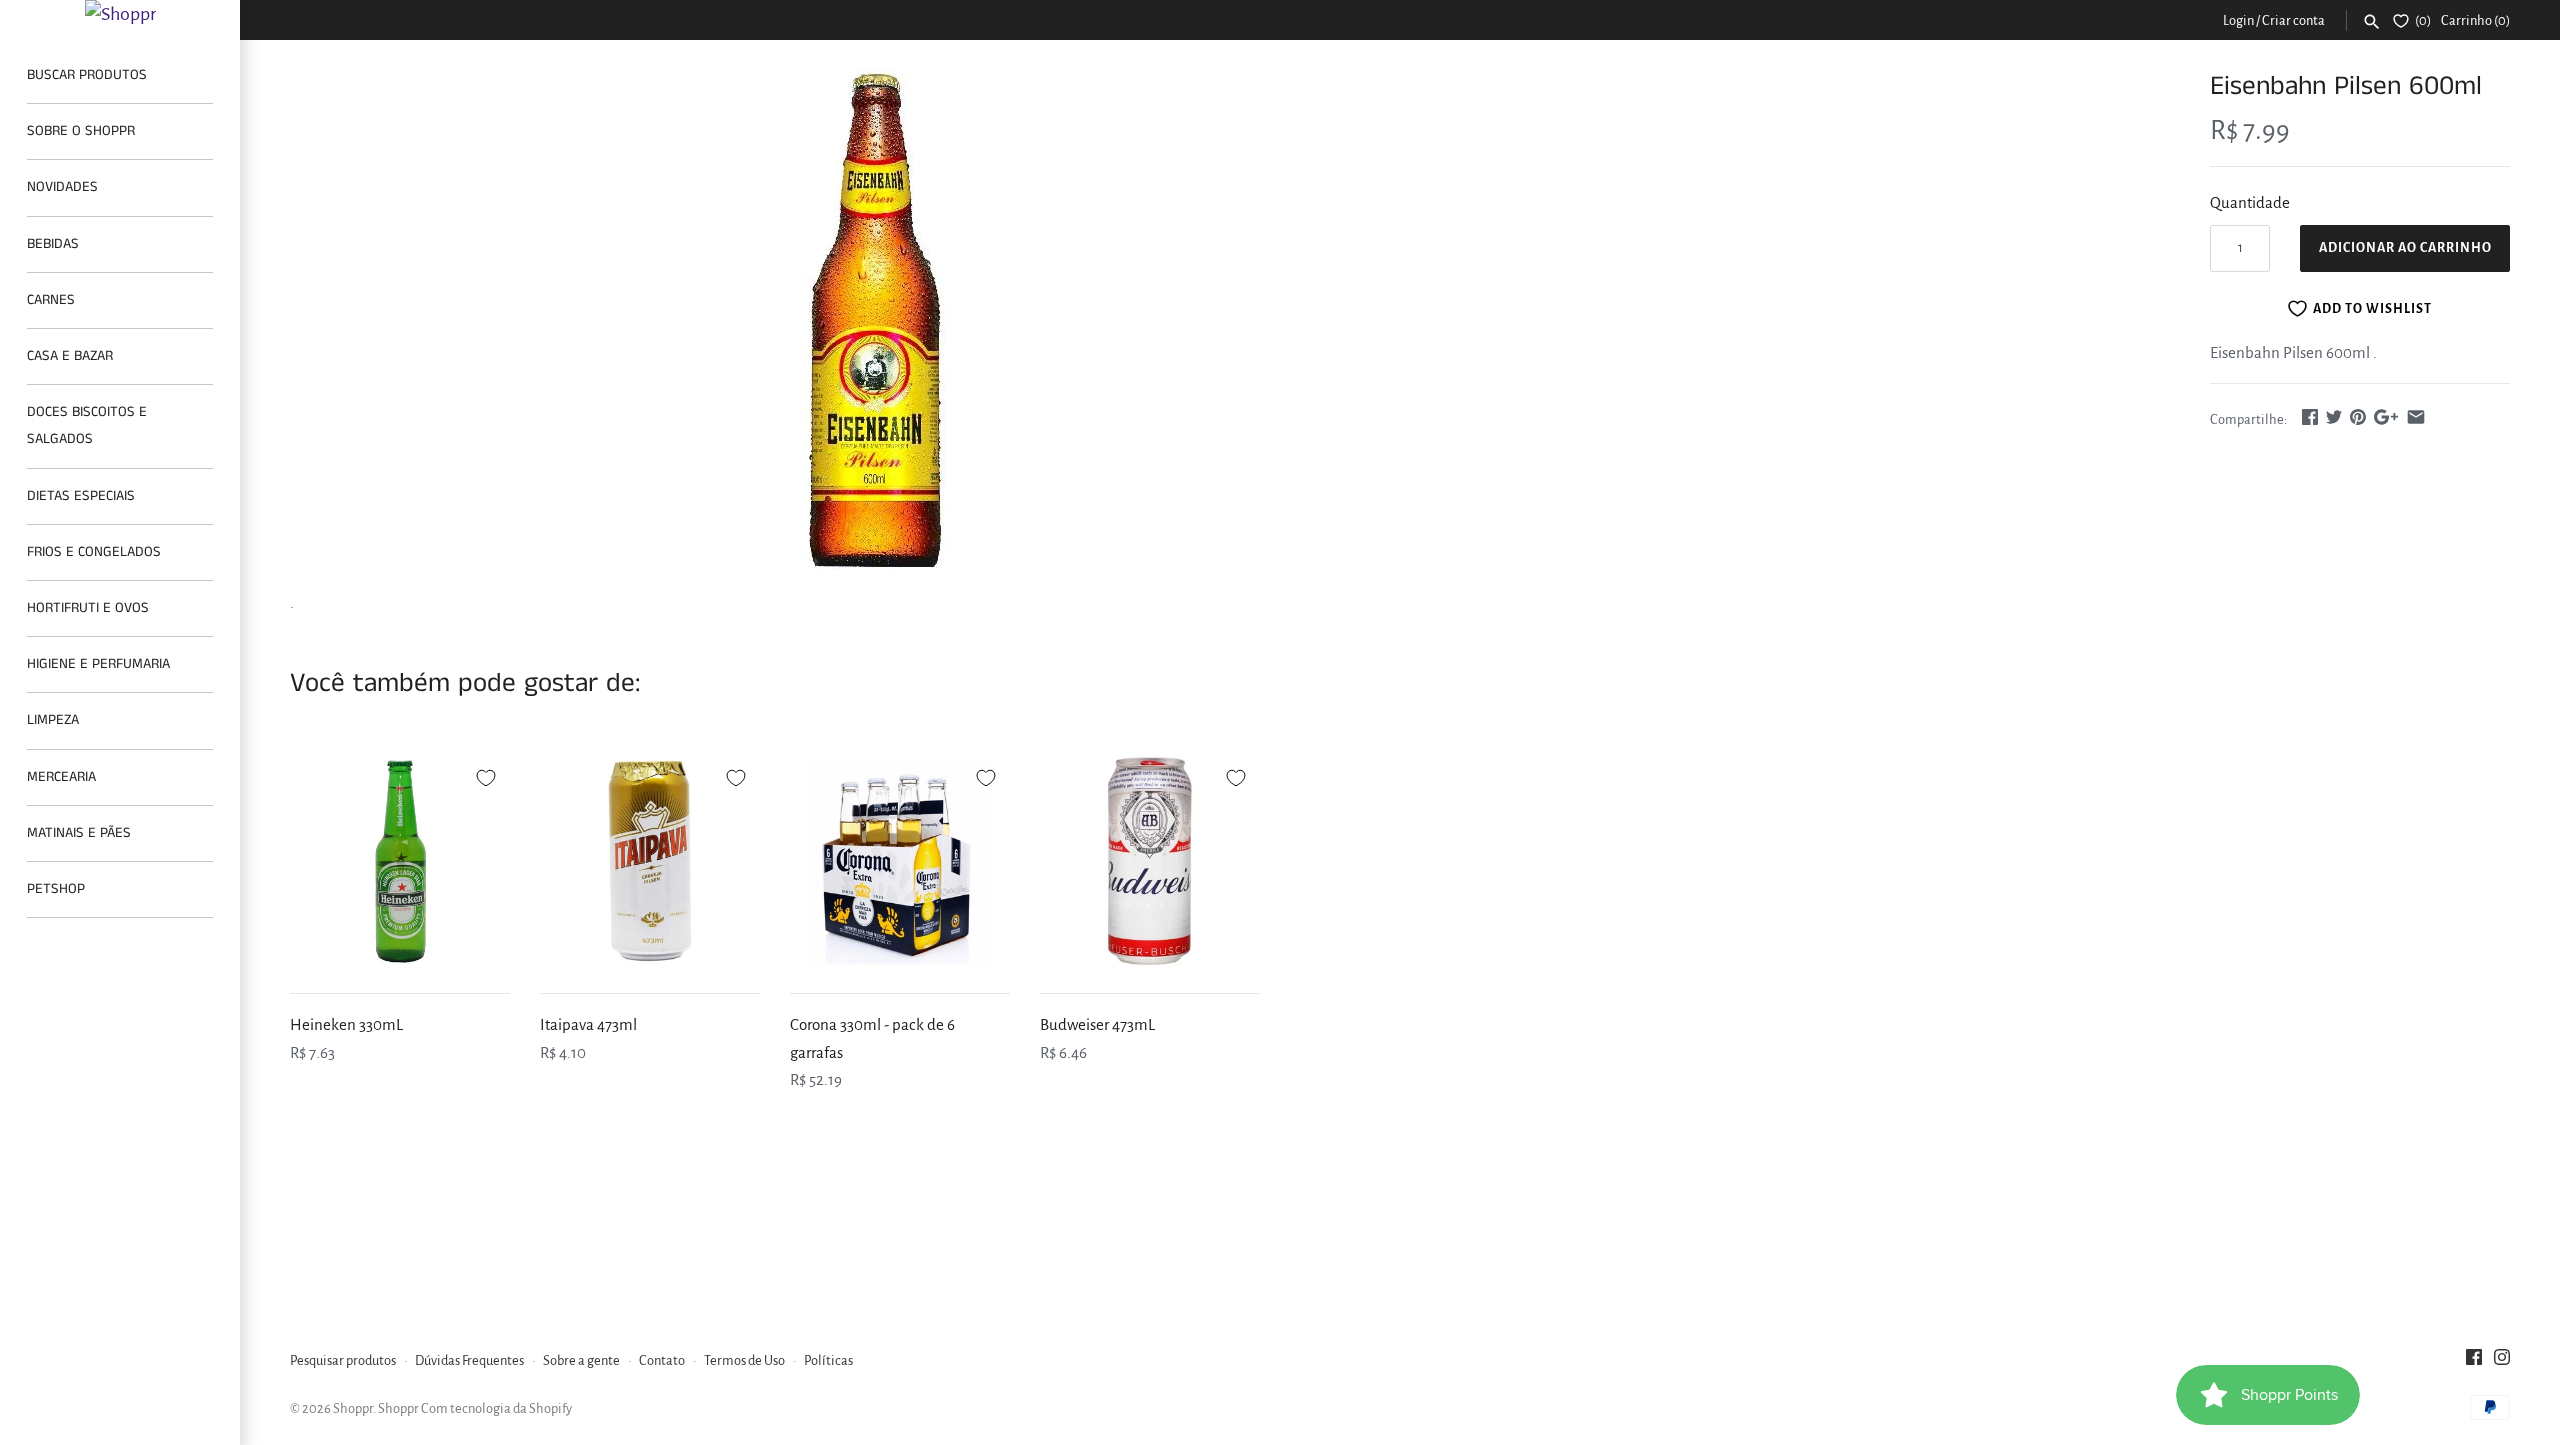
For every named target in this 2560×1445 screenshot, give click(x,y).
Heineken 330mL (346, 1024)
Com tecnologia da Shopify (496, 1408)
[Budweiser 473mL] (1150, 861)
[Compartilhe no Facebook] (2310, 416)
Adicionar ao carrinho (2405, 248)
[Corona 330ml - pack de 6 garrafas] (900, 861)
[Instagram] (2502, 1362)
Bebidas (53, 244)
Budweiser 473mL (1097, 1024)
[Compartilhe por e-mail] (2416, 416)
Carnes (51, 300)
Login (2238, 20)
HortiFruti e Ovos (88, 608)
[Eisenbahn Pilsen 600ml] (875, 319)
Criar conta (2293, 20)
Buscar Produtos (87, 75)
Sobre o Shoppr (81, 131)
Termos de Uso (744, 1360)
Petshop (56, 889)
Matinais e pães (79, 833)
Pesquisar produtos (343, 1360)
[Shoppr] (120, 14)
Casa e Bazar (70, 356)
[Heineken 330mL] (400, 861)
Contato (662, 1360)
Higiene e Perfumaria (98, 664)
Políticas (828, 1360)
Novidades (62, 187)
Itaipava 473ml (588, 1024)
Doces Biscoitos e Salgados (87, 425)
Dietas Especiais (81, 496)
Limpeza (53, 720)
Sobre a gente (581, 1360)
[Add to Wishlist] (486, 775)
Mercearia (61, 777)
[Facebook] (2474, 1362)
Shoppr (353, 1408)
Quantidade (2250, 202)
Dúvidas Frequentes (469, 1360)
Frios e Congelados (94, 552)
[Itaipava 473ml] (650, 861)
